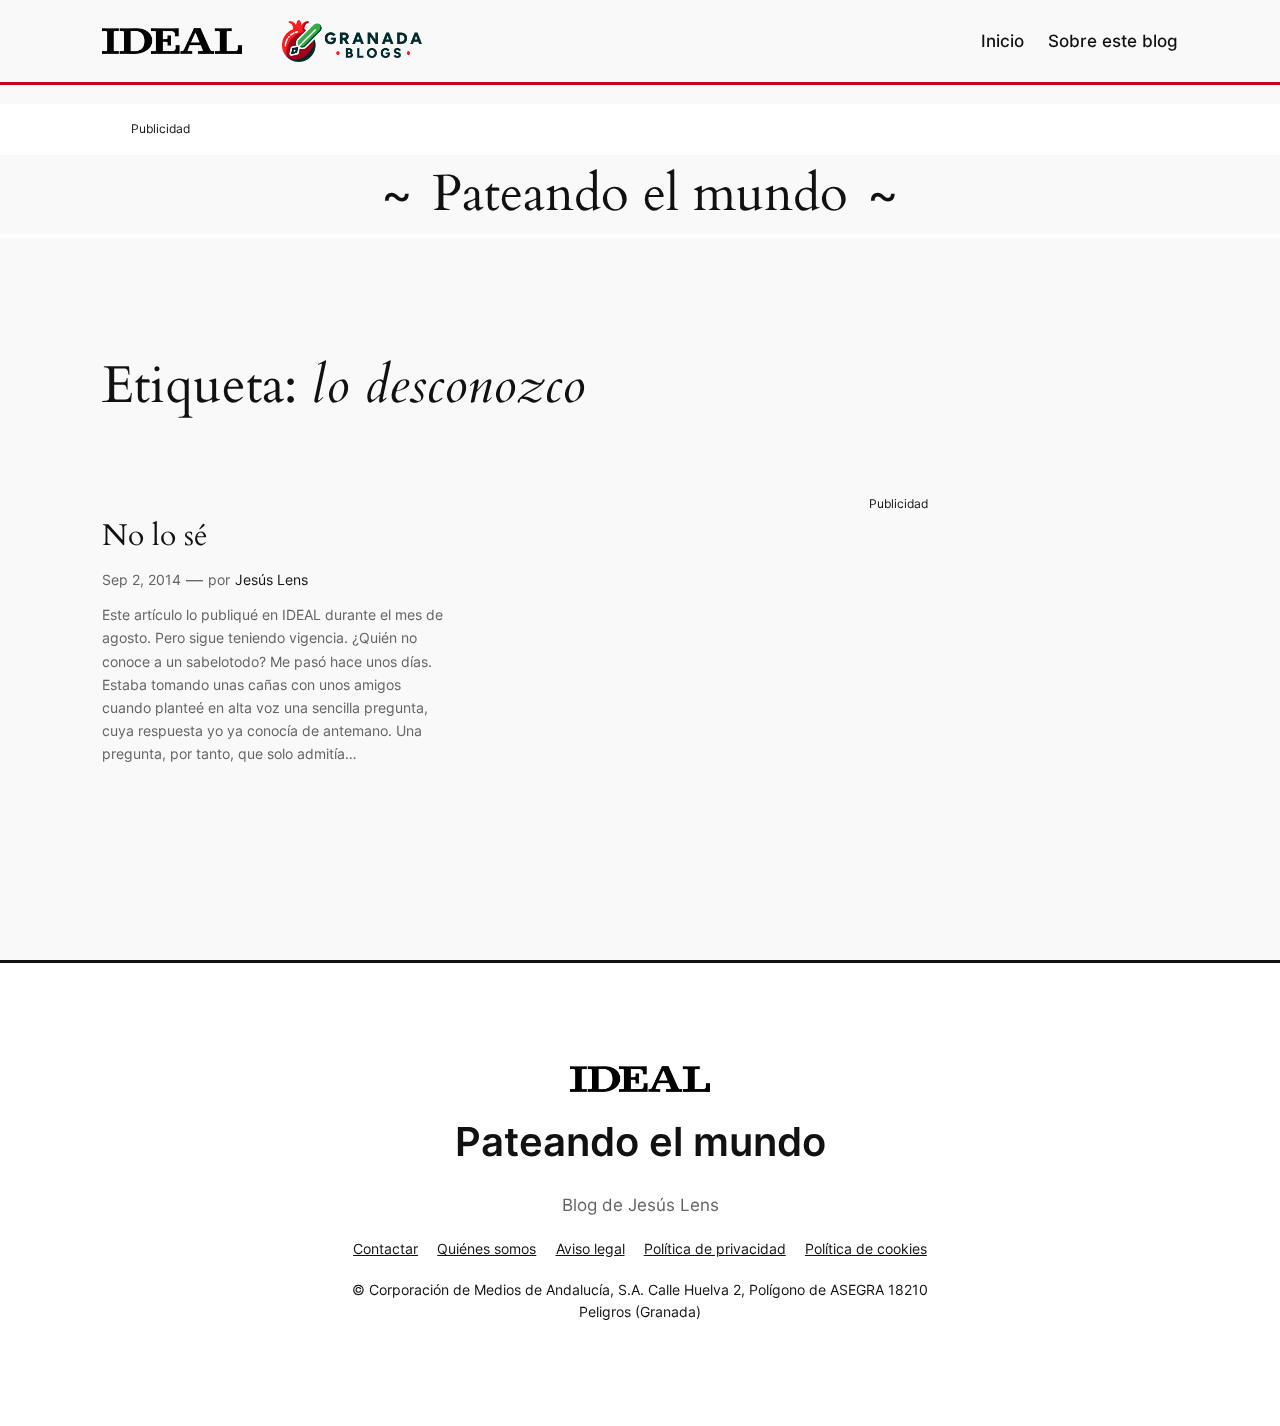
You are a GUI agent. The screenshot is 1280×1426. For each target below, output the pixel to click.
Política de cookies (866, 1248)
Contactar (385, 1248)
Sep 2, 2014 (141, 579)
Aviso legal (590, 1248)
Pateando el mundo (640, 194)
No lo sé (155, 537)
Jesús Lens (271, 579)
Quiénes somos (486, 1248)
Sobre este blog (1113, 41)
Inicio (1002, 41)
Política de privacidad (715, 1248)
